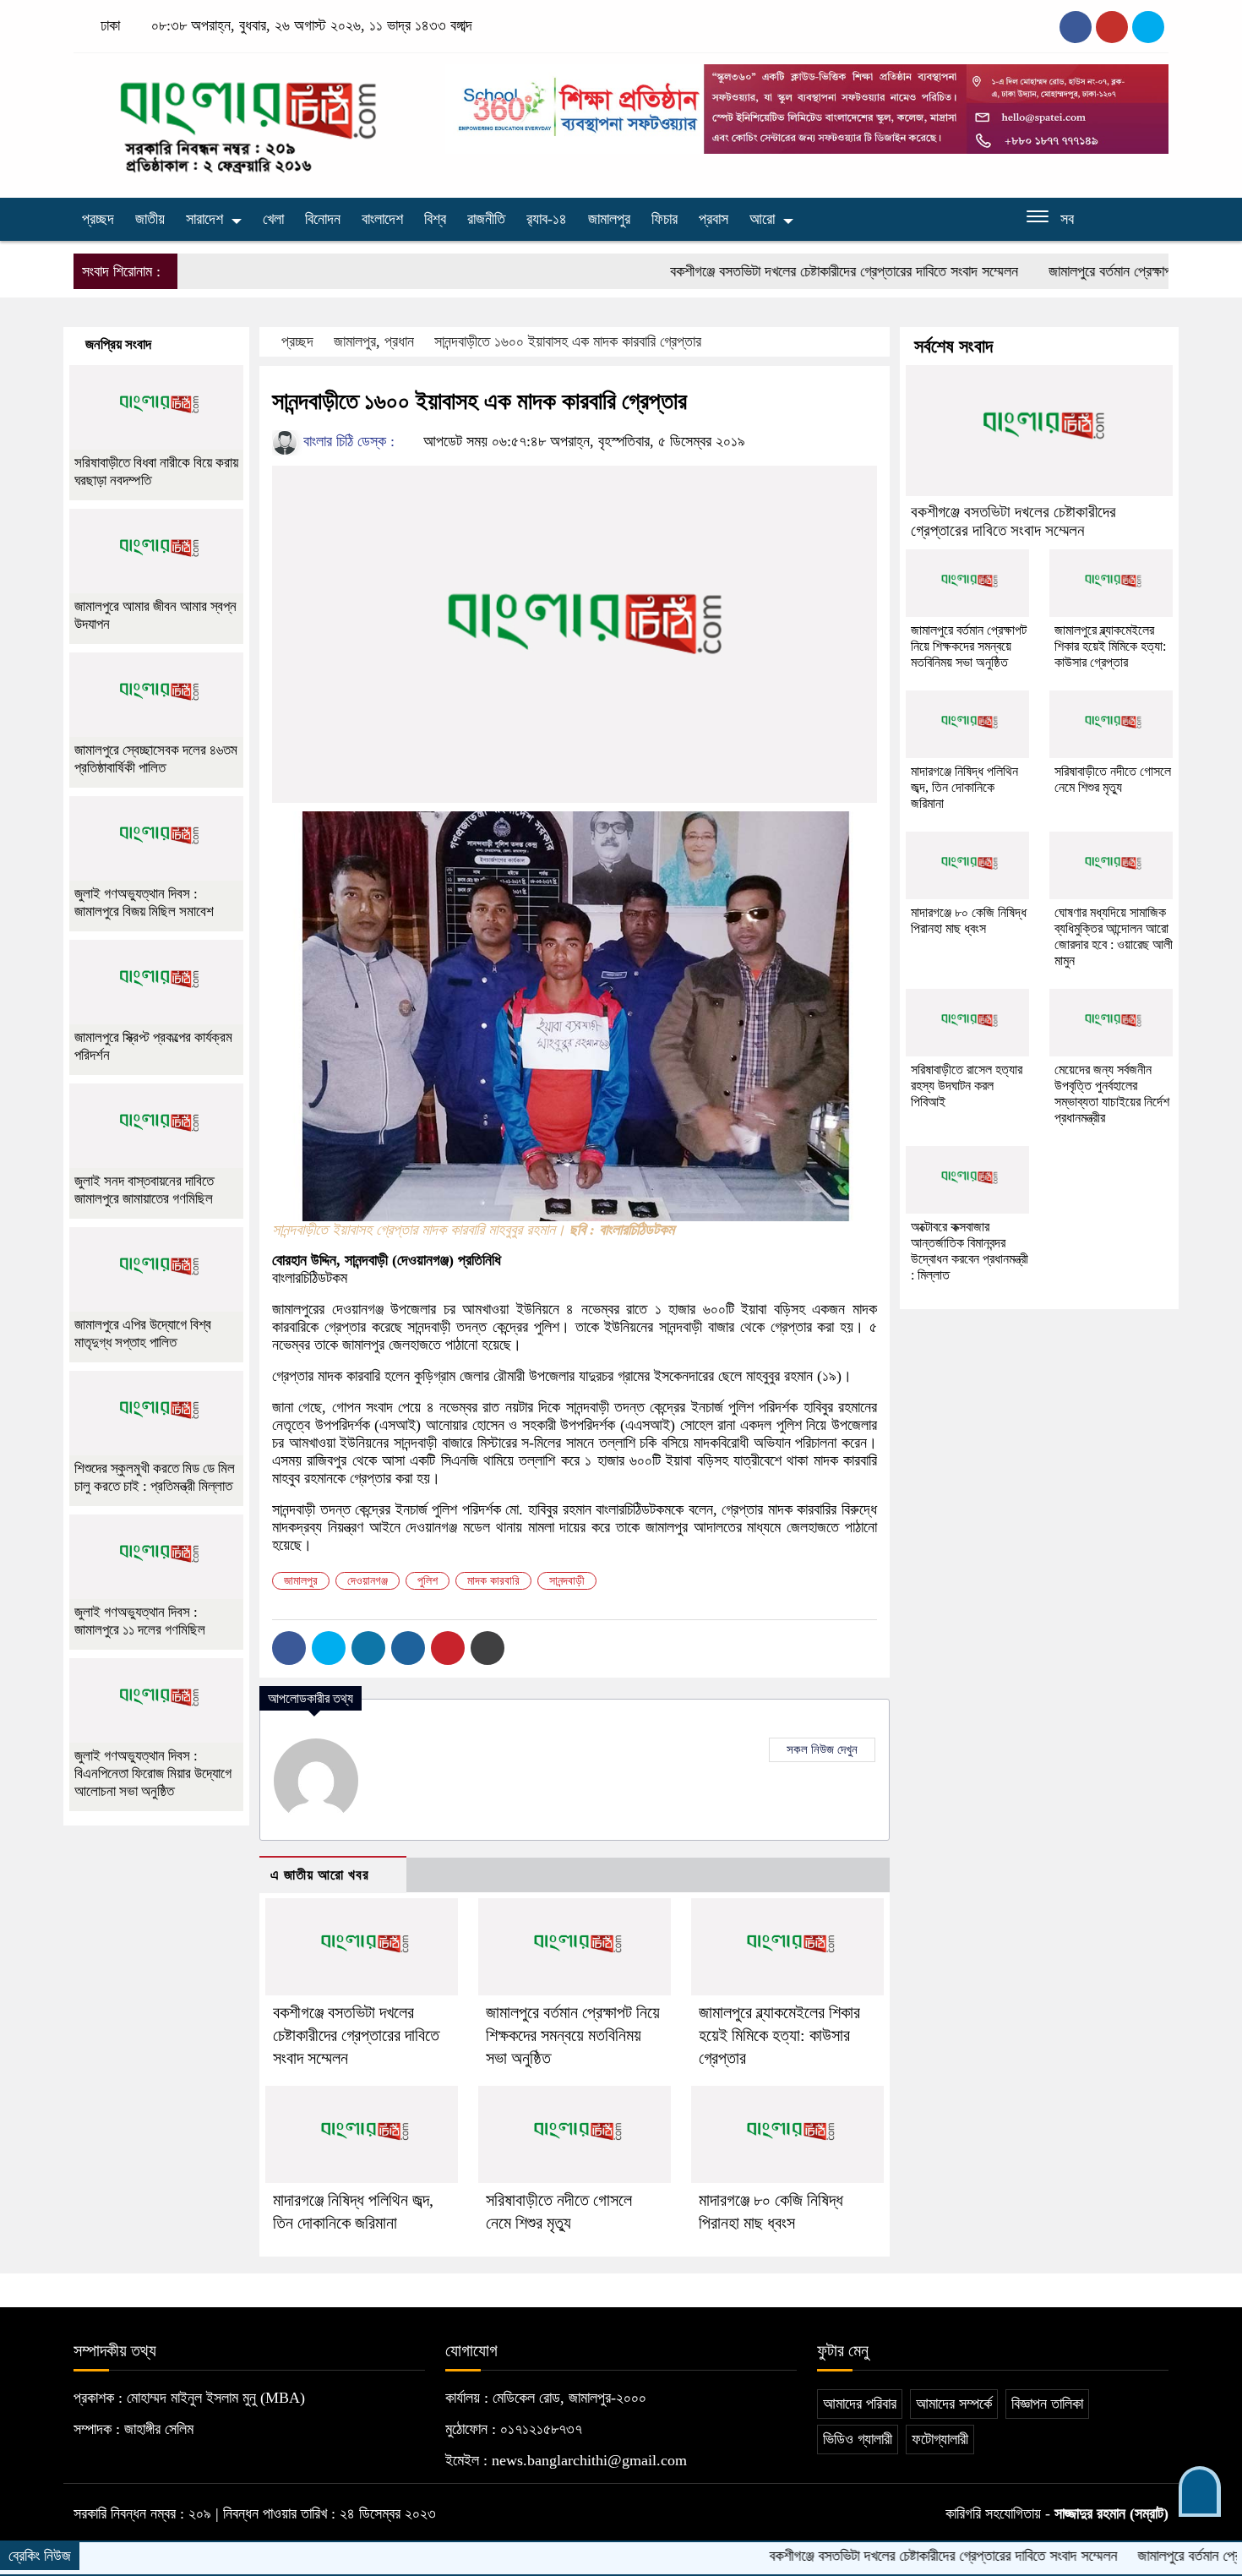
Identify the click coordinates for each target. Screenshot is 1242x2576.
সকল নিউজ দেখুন (822, 1749)
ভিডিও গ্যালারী (858, 2439)
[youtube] (1148, 27)
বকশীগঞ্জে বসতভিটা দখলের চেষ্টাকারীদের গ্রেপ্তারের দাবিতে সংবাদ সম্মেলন (779, 271)
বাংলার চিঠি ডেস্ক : (347, 441)
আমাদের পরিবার (860, 2404)
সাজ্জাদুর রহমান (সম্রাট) (1111, 2513)
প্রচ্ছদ (98, 219)
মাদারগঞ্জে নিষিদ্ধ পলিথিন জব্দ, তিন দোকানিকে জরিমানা (964, 787)
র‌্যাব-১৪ (547, 219)
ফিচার (665, 219)
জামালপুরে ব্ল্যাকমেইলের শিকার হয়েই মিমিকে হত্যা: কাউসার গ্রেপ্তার (779, 2035)
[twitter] (1112, 27)
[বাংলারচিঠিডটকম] (249, 121)
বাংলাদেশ (382, 219)
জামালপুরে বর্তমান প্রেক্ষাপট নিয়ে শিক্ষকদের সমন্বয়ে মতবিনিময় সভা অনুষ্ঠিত (573, 2035)
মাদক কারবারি (493, 1581)
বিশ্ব (435, 219)
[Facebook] (289, 1648)
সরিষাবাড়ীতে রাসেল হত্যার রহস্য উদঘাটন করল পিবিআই (967, 1086)
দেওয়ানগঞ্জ (368, 1581)
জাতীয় (150, 219)
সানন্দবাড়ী (567, 1581)
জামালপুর (609, 219)
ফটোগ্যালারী (940, 2439)
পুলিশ (428, 1581)
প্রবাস (714, 219)
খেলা (273, 219)
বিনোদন (323, 219)
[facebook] (1076, 27)
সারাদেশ (204, 219)
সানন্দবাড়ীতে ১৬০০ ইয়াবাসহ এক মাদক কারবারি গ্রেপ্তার (568, 341)
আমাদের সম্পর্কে (954, 2404)
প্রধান (399, 341)
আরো (762, 219)
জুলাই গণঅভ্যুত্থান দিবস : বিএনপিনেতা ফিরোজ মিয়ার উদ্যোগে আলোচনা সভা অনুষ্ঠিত (153, 1774)
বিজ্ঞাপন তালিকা (1047, 2404)
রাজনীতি (486, 219)
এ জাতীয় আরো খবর (320, 1875)
